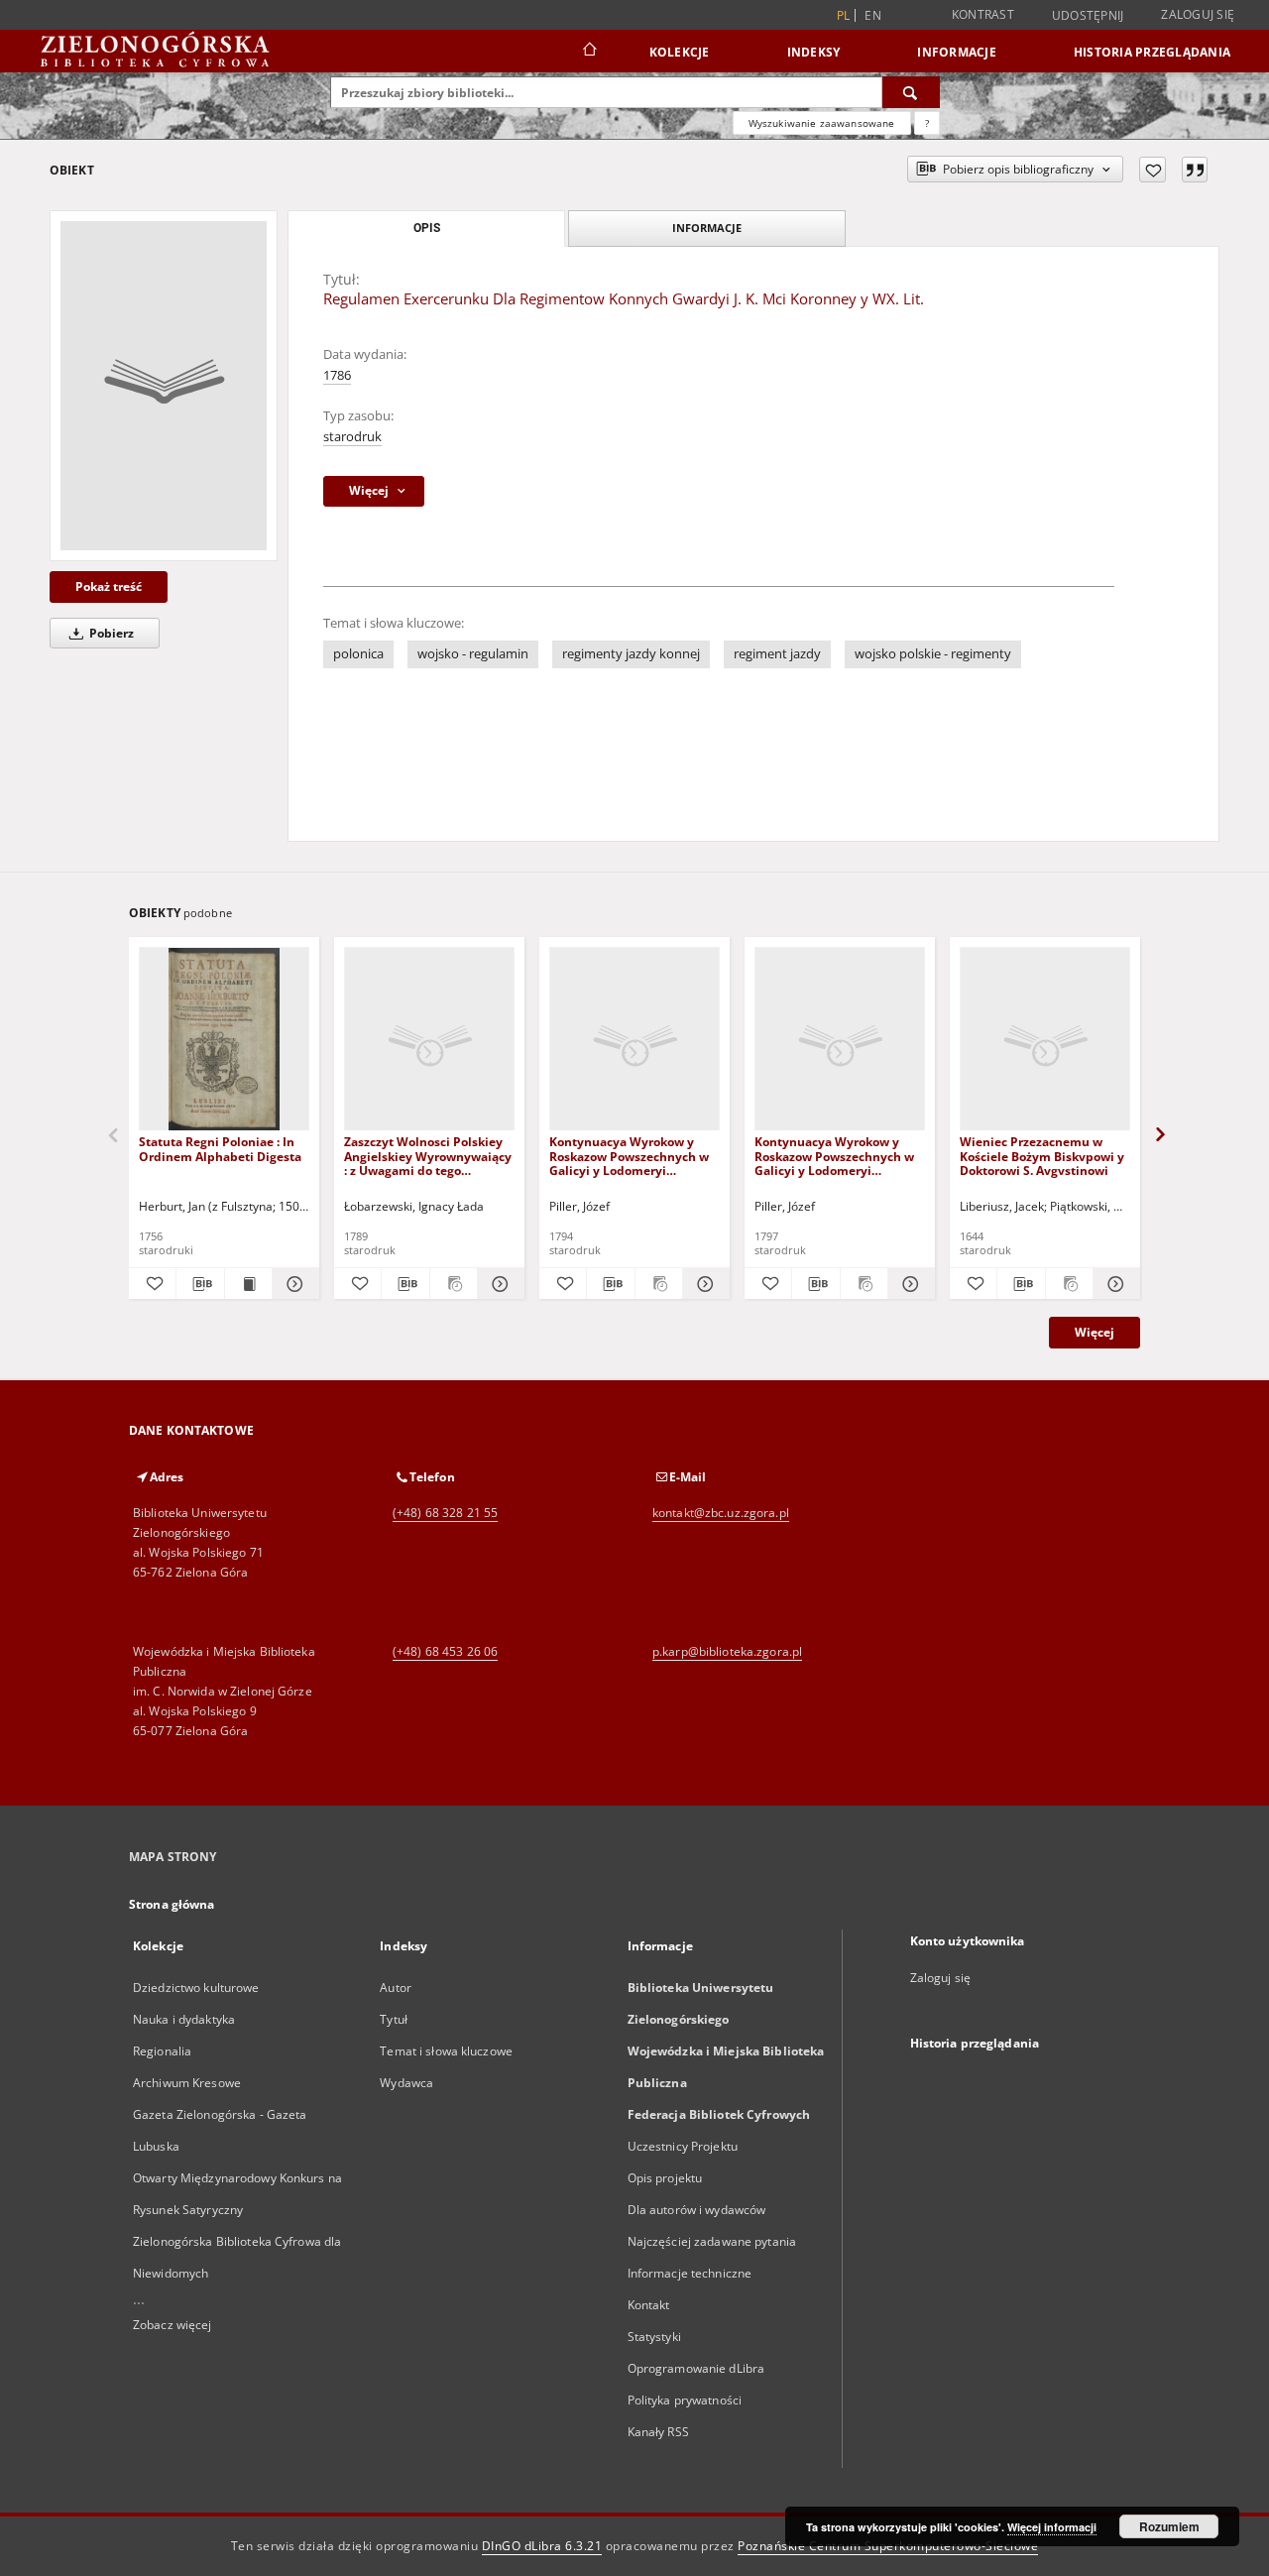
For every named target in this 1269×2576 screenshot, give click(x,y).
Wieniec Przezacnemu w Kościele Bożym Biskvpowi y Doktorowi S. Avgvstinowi (1042, 1156)
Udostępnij (1088, 16)
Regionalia (162, 2051)
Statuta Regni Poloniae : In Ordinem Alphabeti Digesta (220, 1149)
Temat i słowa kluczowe (446, 2051)
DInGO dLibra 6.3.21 (542, 2546)
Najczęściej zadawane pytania (712, 2241)
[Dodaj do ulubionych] (1153, 170)
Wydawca (406, 2083)
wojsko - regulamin (473, 654)
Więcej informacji (1052, 2527)
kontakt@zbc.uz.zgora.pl (721, 1513)
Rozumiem (1169, 2526)
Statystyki (654, 2337)
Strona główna (172, 1904)
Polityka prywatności (685, 2400)
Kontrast (983, 14)
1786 (337, 375)
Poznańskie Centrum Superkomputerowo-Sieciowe (888, 2546)
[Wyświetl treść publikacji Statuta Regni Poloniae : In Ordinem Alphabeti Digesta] (248, 1284)
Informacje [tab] (707, 228)
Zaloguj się (1198, 14)
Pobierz (110, 633)
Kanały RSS (658, 2432)
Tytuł (394, 2019)
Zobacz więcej (173, 2325)
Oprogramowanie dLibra (696, 2368)
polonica (358, 654)
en (873, 15)
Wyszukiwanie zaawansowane (822, 123)
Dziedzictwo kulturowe (196, 1988)
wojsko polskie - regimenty (933, 654)
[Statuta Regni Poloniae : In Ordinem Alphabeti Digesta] (224, 1040)
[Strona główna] (588, 52)
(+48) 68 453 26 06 (445, 1651)
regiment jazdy (777, 654)
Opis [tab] (427, 228)
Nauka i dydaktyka (184, 2019)
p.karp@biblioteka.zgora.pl (727, 1651)
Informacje (957, 52)
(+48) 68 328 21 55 (445, 1513)
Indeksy (814, 52)
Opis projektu (665, 2178)
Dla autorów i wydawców (697, 2210)
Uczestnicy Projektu (683, 2146)
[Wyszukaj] (911, 92)
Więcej (1095, 1332)
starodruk (352, 437)
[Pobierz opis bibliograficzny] (200, 1284)
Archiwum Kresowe (187, 2083)
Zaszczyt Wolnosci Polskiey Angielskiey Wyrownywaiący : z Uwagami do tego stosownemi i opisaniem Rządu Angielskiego (428, 1156)
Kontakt (649, 2305)
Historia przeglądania (1152, 52)
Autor (396, 1988)
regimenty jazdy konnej (631, 654)
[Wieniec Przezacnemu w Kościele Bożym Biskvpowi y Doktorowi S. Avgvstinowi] (1045, 1040)
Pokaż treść (109, 586)
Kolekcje (680, 52)
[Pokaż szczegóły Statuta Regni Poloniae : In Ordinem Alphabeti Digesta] (293, 1284)
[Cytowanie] (1195, 170)
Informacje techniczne (690, 2273)
